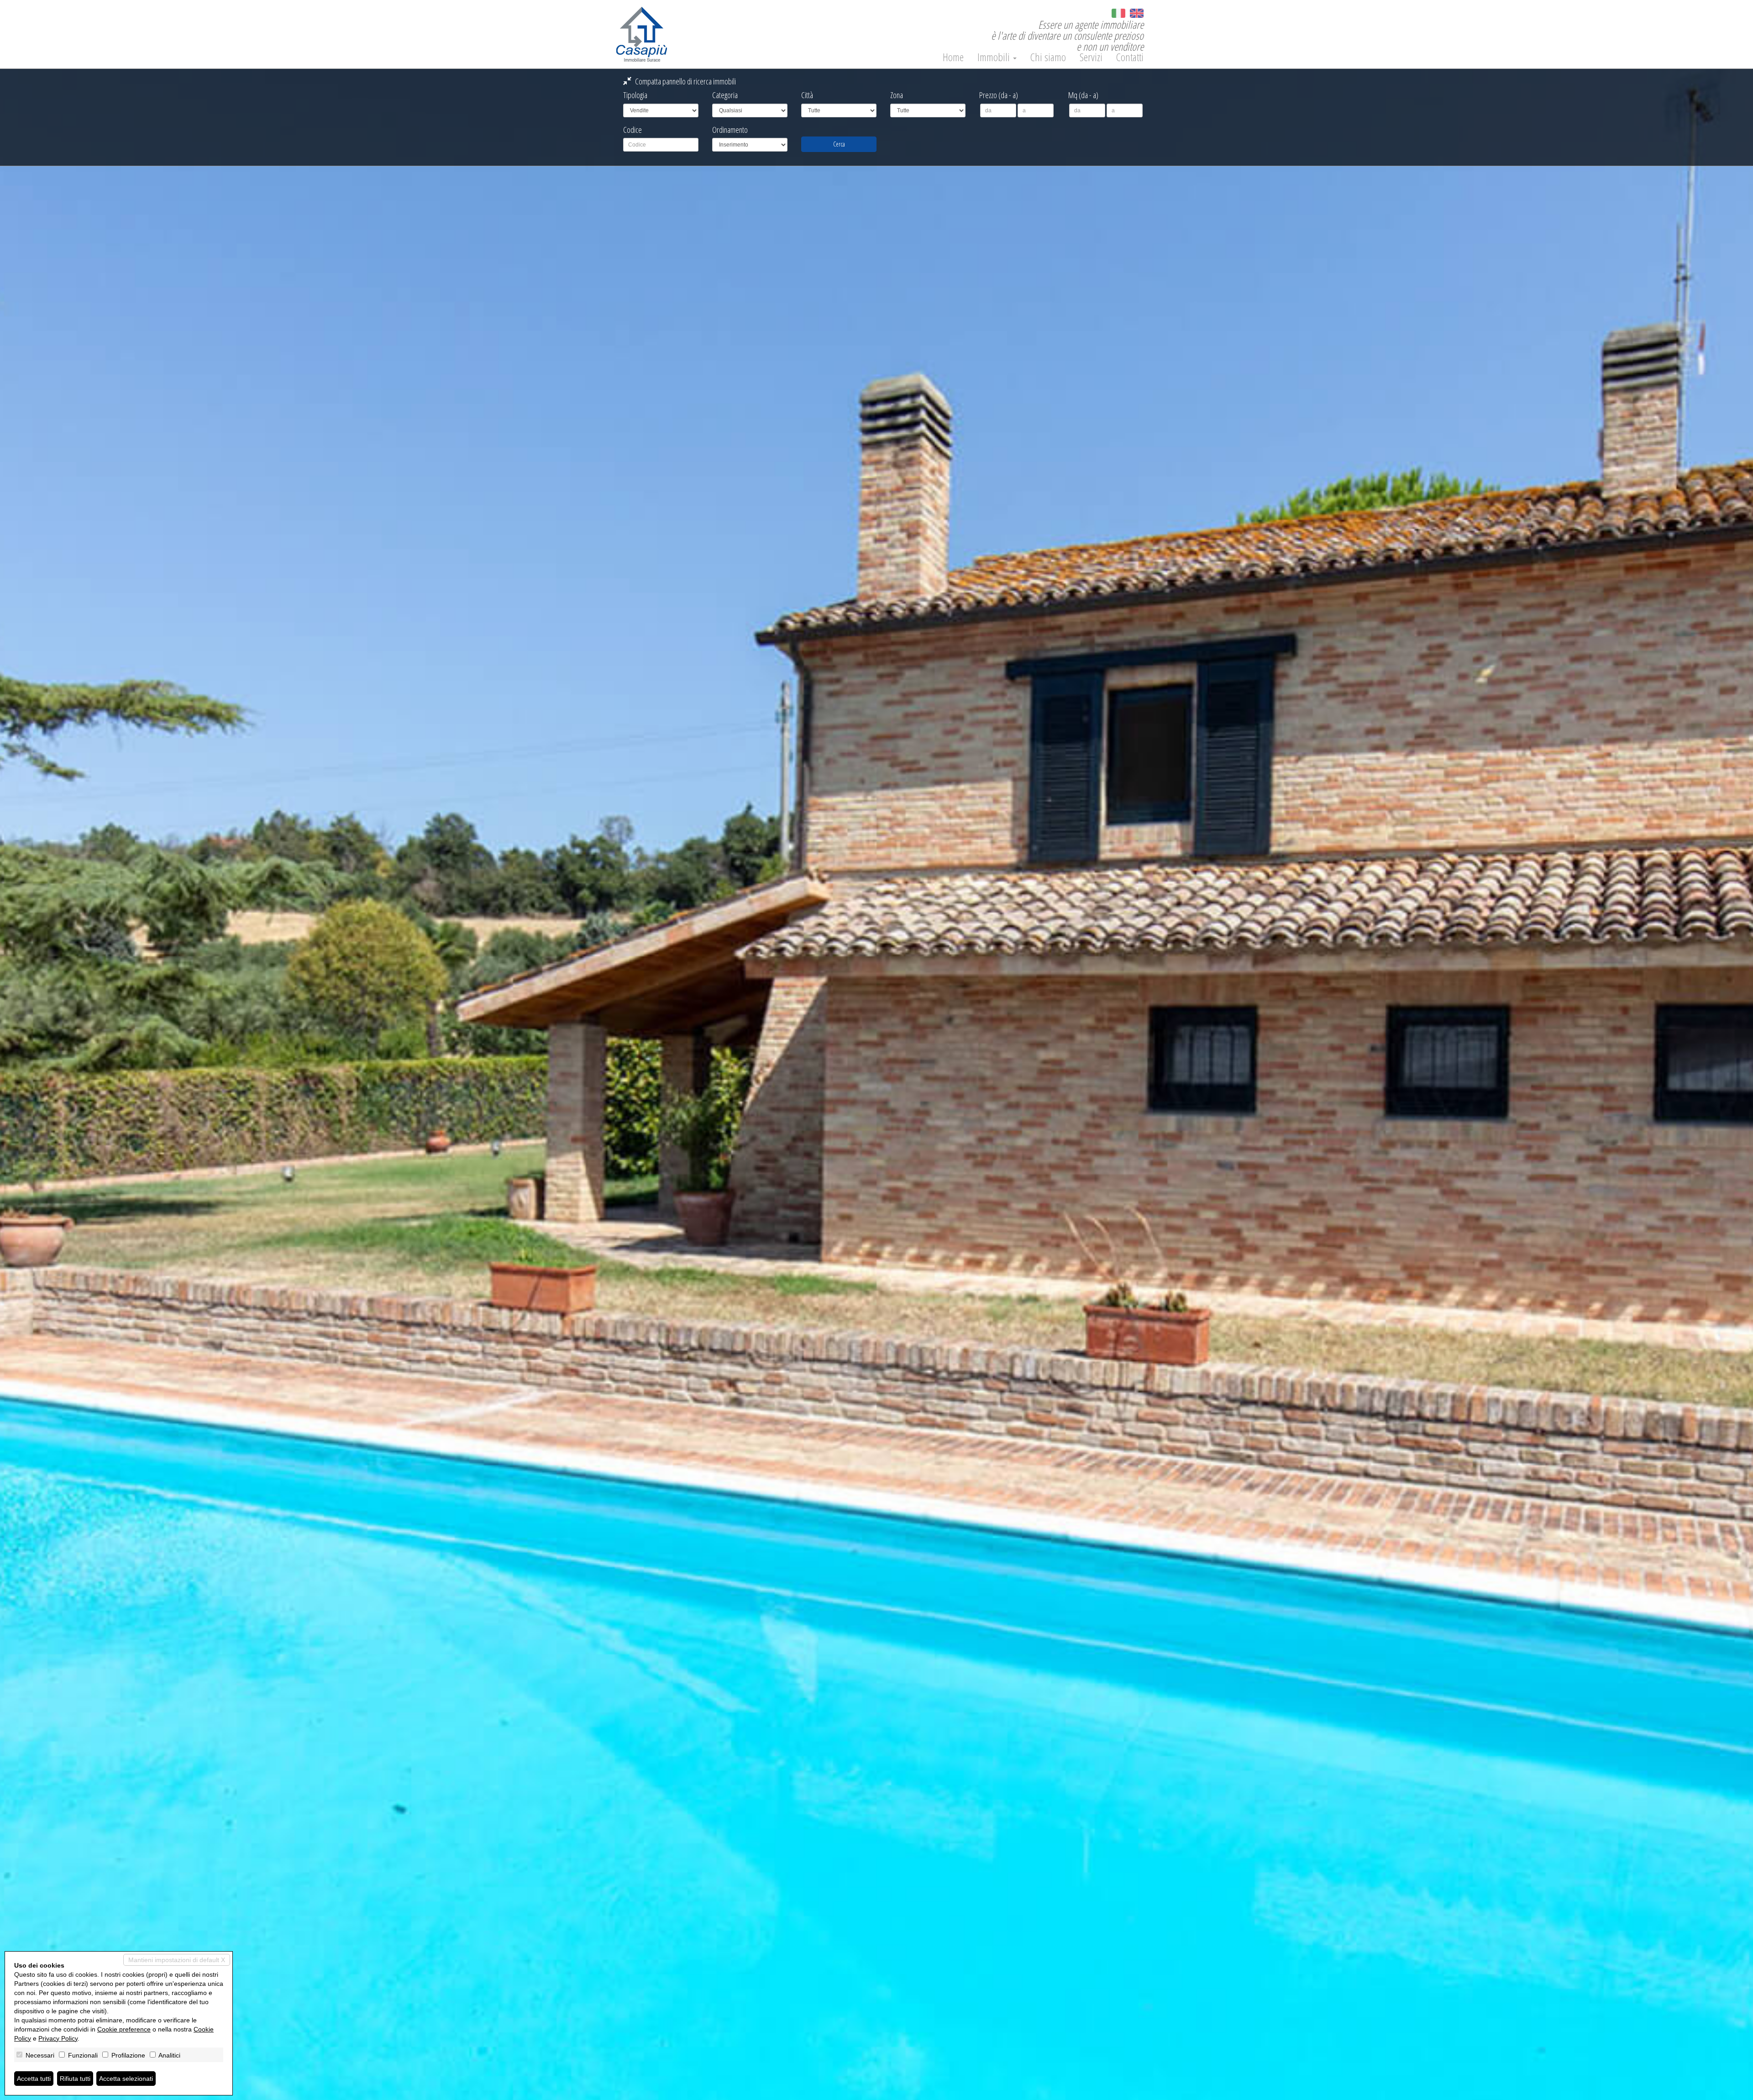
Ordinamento (730, 130)
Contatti (1130, 57)
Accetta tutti (34, 2079)
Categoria (725, 95)
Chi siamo (1048, 57)
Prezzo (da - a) (999, 95)
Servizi (1091, 57)
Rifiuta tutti (75, 2079)
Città (807, 95)
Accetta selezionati (126, 2079)
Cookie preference (124, 2029)
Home (953, 57)
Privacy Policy (58, 2038)
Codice (632, 130)
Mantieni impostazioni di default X (177, 1960)
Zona (897, 95)
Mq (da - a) (1083, 95)
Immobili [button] (995, 57)
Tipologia (635, 95)
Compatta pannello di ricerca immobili (685, 81)
